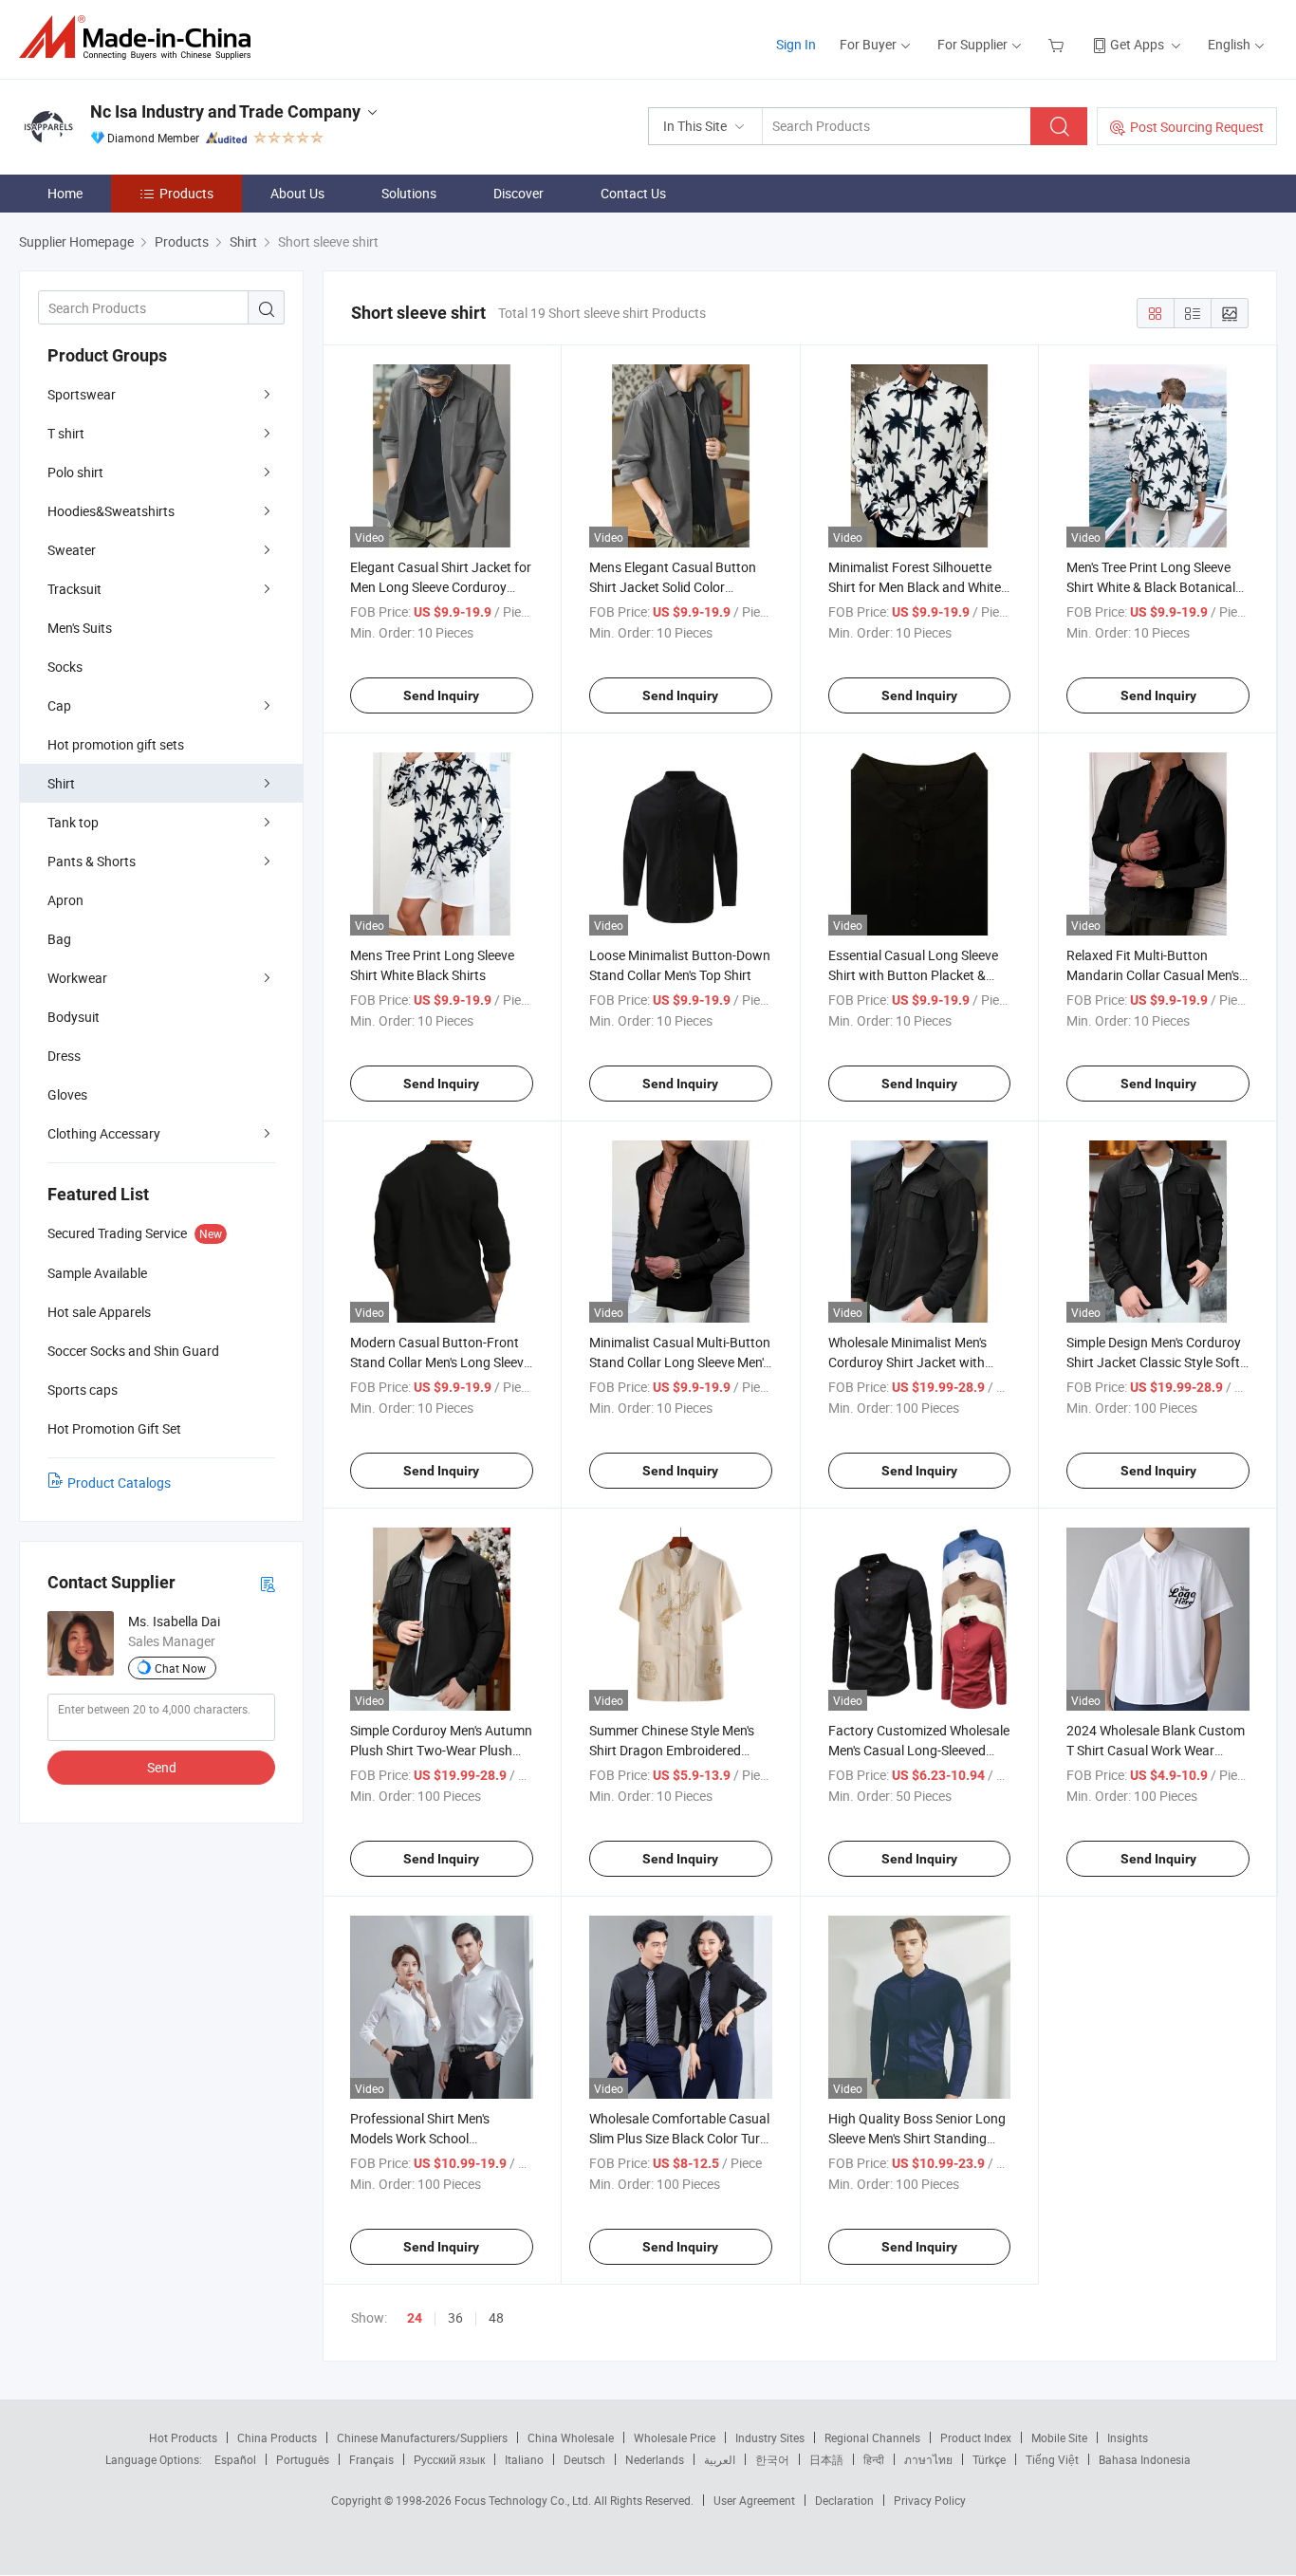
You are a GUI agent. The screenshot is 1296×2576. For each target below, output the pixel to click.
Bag (59, 939)
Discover (518, 193)
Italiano (524, 2459)
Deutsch (584, 2459)
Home (65, 193)
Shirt (61, 783)
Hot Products (183, 2437)
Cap (59, 705)
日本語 (826, 2459)
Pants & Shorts (92, 861)
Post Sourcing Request (1197, 127)
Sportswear (82, 394)
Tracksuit (74, 589)
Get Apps (1137, 44)
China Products (277, 2437)
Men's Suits (80, 628)
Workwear (77, 978)
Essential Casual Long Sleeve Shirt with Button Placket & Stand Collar (913, 975)
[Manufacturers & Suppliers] (141, 37)
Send (162, 1767)
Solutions (409, 193)
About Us (297, 193)
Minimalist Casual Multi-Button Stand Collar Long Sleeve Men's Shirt (680, 1362)
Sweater (72, 550)
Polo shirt (75, 472)
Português (303, 2459)
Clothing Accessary (104, 1133)
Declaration (844, 2500)
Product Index (976, 2437)
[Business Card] (268, 1583)
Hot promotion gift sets (116, 744)
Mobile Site (1059, 2437)
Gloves (67, 1094)
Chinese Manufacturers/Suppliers (422, 2437)
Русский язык (449, 2459)
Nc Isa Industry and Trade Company (225, 111)
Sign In (796, 44)
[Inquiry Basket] (1058, 44)
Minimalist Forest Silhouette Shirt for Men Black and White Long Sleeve (915, 587)
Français (371, 2459)
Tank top (73, 822)
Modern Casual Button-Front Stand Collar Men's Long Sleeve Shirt (440, 1362)
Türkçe (989, 2459)
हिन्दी (874, 2459)
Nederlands (655, 2459)
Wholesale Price (675, 2437)
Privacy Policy (930, 2500)
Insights (1128, 2437)
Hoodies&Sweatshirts (111, 511)
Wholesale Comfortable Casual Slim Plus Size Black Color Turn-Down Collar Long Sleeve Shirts (680, 2138)
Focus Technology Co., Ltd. (524, 2500)
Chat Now (180, 1668)
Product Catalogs (119, 1483)
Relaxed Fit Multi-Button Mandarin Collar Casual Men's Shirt (1153, 975)
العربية (720, 2459)
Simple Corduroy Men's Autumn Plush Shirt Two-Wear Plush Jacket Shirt (441, 1750)
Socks (65, 667)
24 (415, 2318)
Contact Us (633, 193)
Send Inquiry (441, 695)
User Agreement (754, 2500)
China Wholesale (571, 2437)
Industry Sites (770, 2437)
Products (186, 193)
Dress (64, 1056)
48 (496, 2317)
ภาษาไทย (928, 2459)
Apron (65, 900)
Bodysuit (74, 1017)
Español (235, 2459)
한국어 (772, 2459)
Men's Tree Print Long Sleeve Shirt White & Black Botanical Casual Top (1151, 587)
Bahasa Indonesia (1145, 2459)
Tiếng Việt (1052, 2459)
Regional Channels (872, 2437)
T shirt (66, 433)
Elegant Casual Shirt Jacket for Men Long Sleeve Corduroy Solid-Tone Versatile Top (441, 587)
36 (455, 2317)
